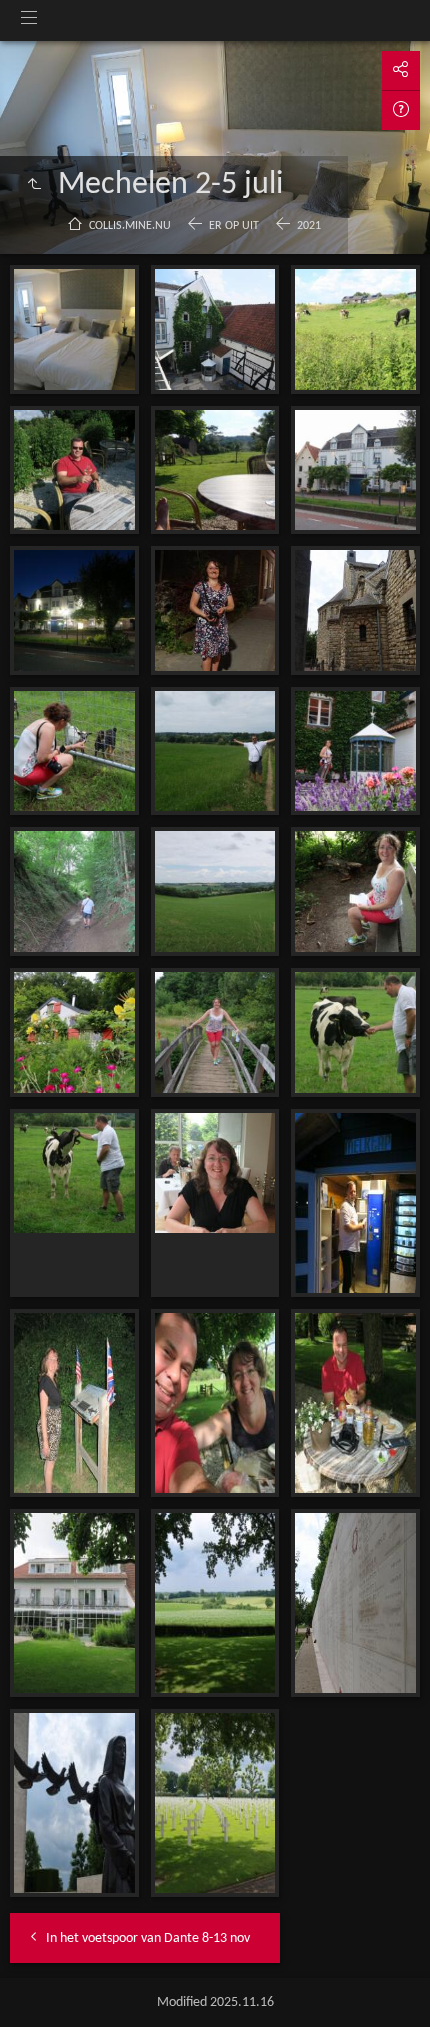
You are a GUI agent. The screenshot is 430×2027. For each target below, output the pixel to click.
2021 (309, 226)
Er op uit (234, 226)
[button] (40, 1986)
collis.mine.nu (130, 226)
